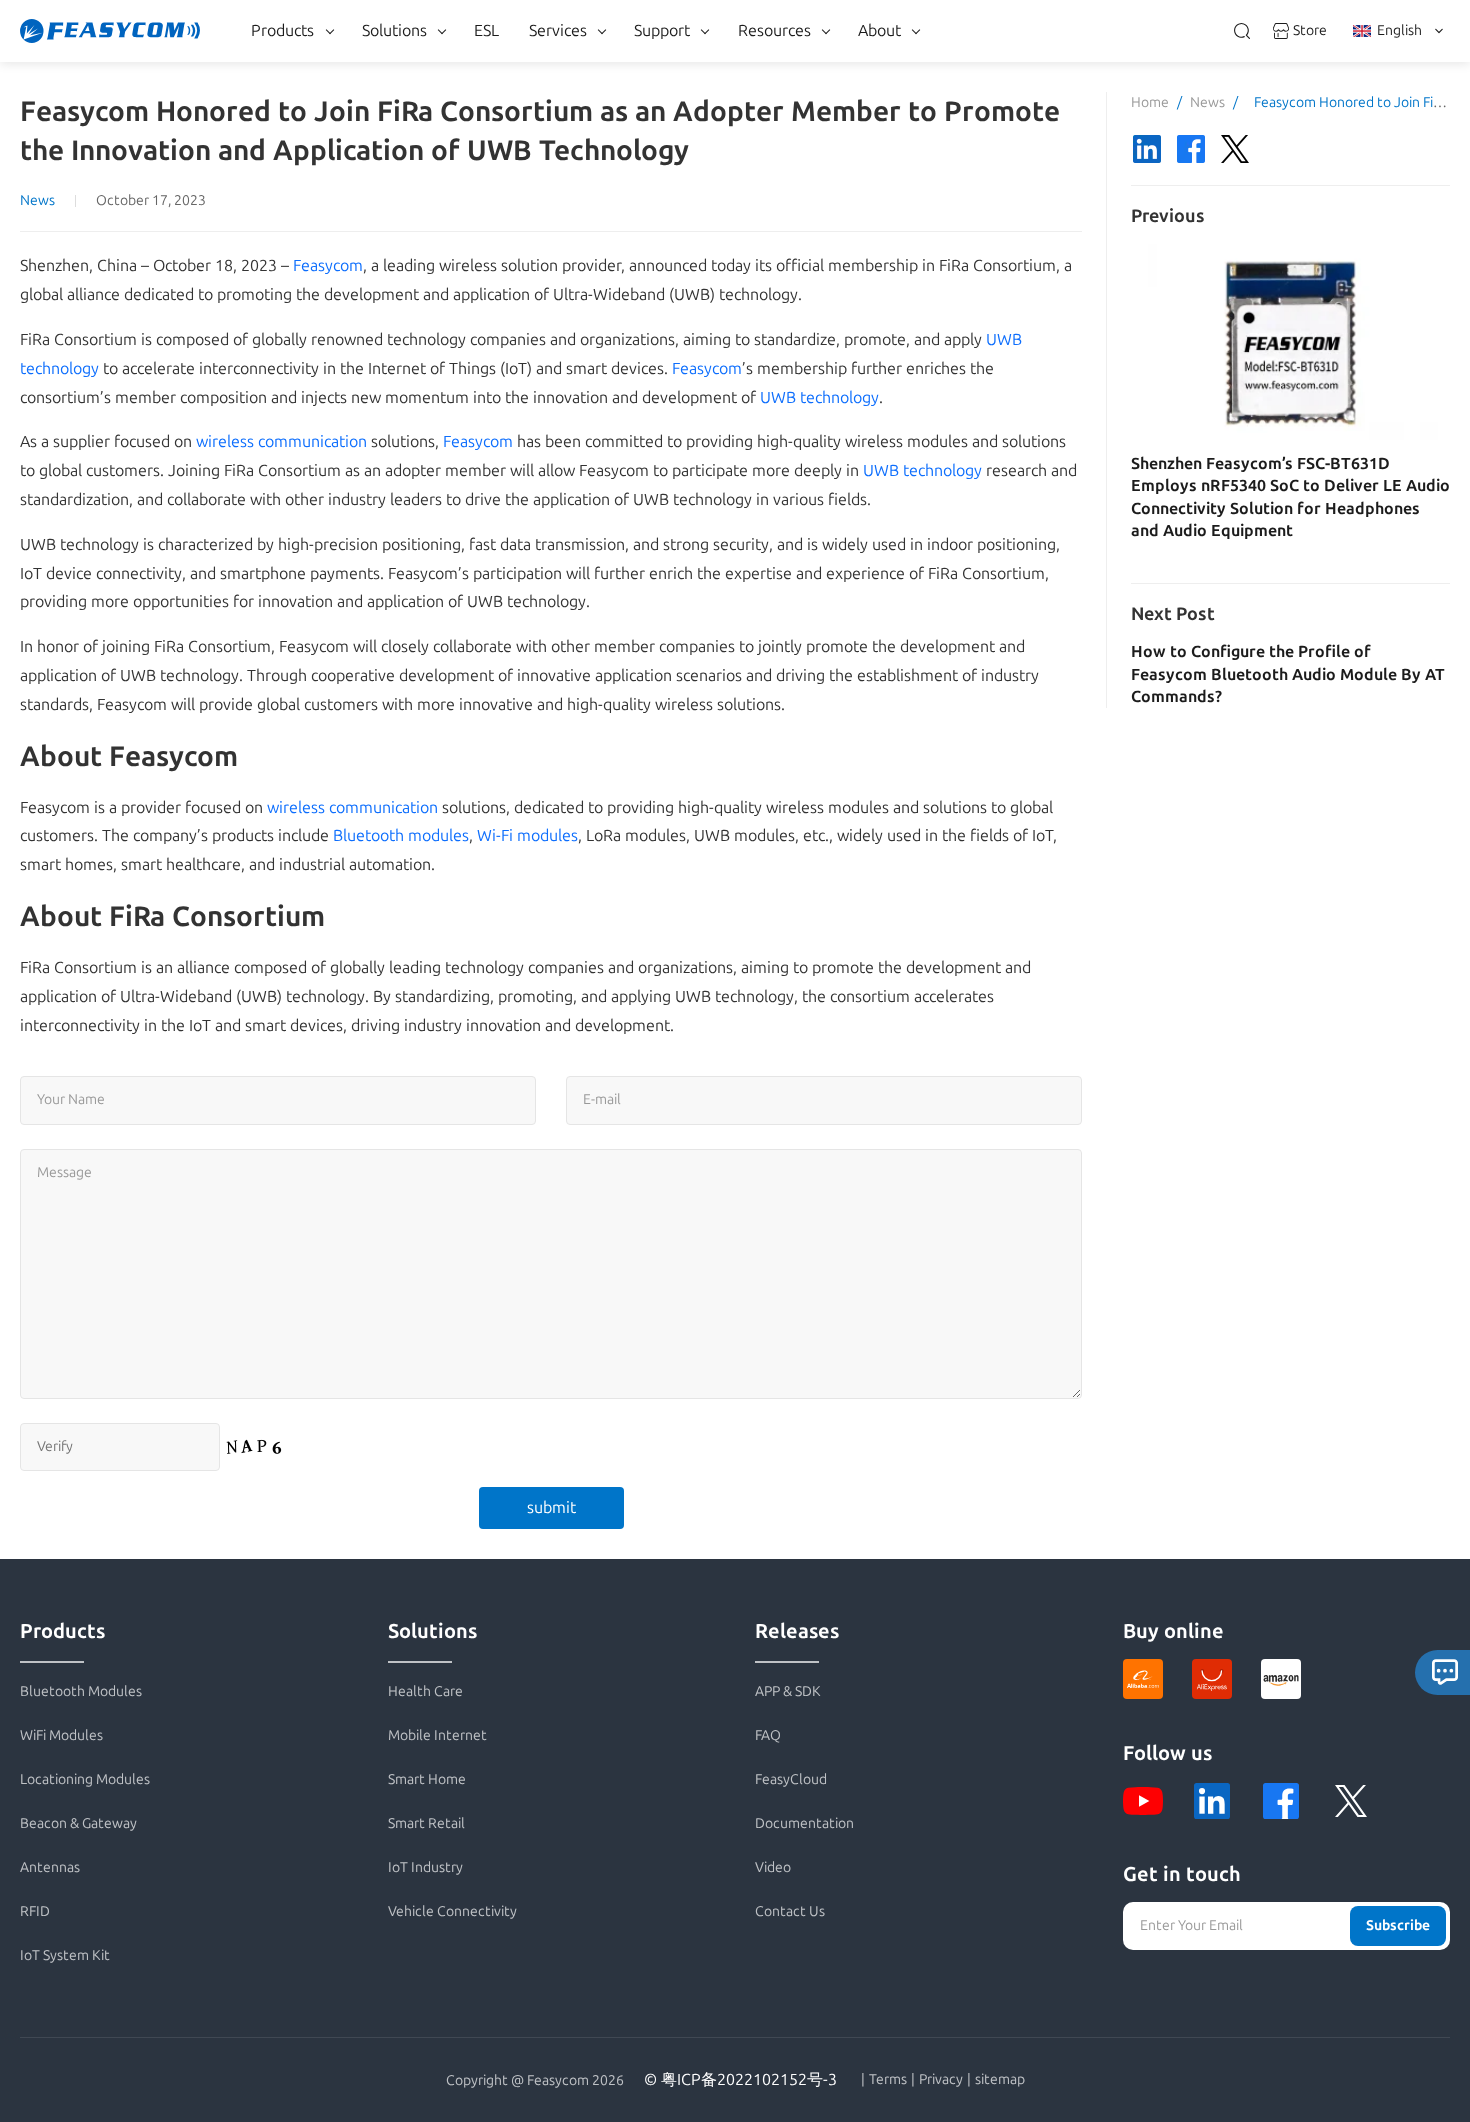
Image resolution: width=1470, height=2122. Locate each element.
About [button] (879, 30)
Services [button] (558, 30)
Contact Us (790, 1911)
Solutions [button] (394, 30)
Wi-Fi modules (527, 835)
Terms (888, 2080)
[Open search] (1242, 31)
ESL (486, 30)
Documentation (804, 1823)
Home (1150, 102)
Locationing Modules (85, 1779)
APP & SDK (788, 1691)
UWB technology (819, 397)
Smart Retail (426, 1823)
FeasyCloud (791, 1779)
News (37, 200)
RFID (35, 1911)
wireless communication (281, 441)
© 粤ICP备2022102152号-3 (740, 2079)
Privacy (941, 2080)
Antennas (50, 1867)
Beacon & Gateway (78, 1823)
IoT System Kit (65, 1955)
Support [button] (662, 30)
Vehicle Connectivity (452, 1911)
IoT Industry (425, 1867)
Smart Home (427, 1779)
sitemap (1000, 2080)
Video (773, 1867)
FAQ (768, 1735)
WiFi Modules (61, 1735)
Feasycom (328, 265)
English (1399, 30)
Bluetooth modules (401, 835)
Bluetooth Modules (81, 1691)
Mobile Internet (437, 1735)
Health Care (425, 1691)
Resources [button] (774, 30)
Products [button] (282, 30)
